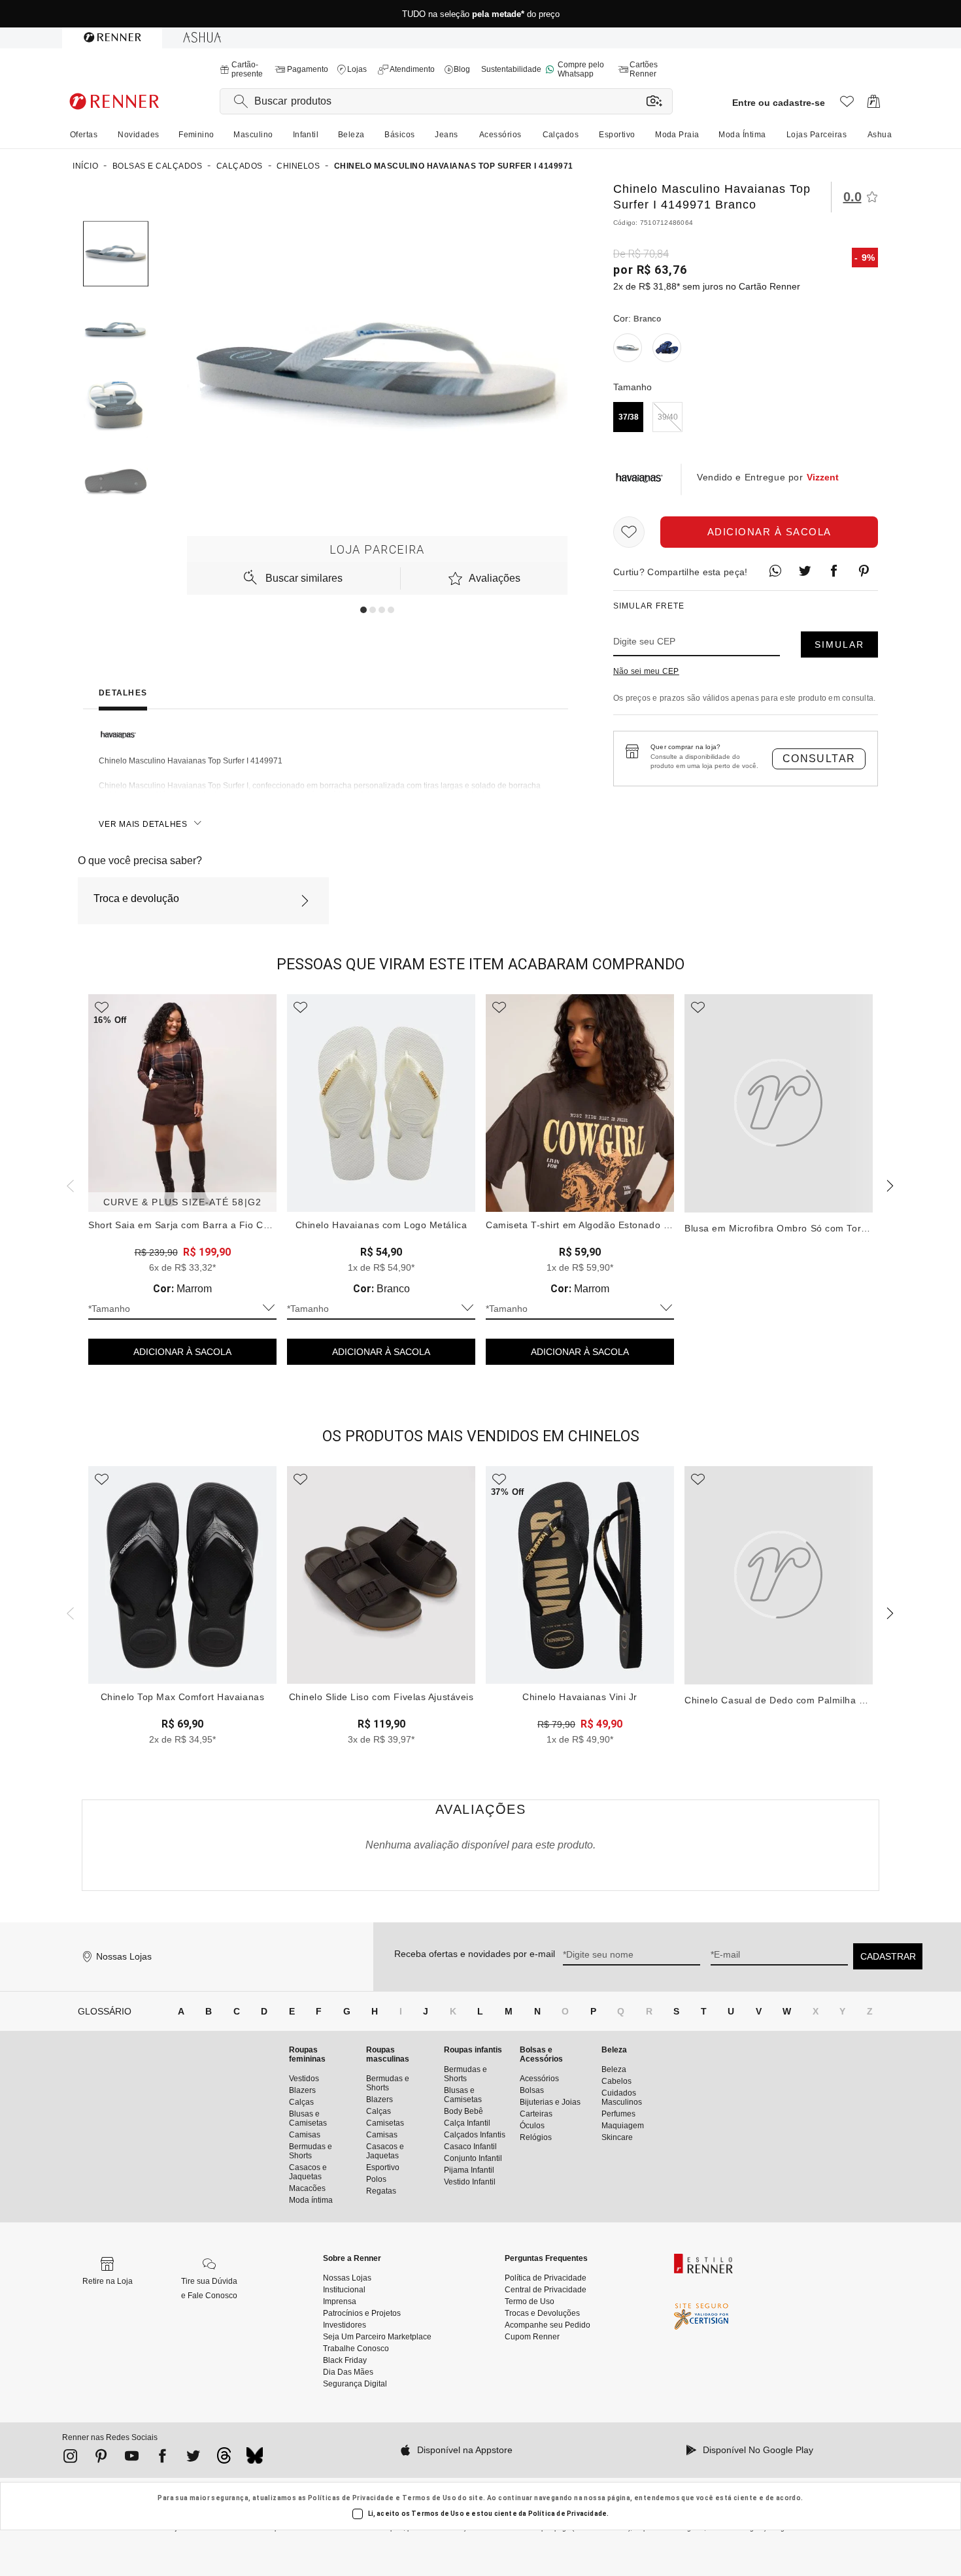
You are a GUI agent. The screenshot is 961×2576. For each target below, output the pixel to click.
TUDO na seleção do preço (481, 14)
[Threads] (224, 2459)
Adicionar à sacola (769, 532)
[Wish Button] (629, 532)
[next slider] (69, 1184)
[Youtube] (132, 2458)
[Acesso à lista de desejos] (847, 105)
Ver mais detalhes (143, 824)
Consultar (819, 759)
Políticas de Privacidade (351, 2498)
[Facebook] (162, 2458)
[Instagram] (70, 2458)
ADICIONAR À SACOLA (182, 1352)
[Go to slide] (363, 610)
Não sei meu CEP (646, 671)
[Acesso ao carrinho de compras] (874, 105)
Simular (839, 644)
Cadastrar (888, 1956)
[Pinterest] (101, 2458)
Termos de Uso (429, 2498)
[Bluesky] (255, 2459)
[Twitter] (193, 2458)
